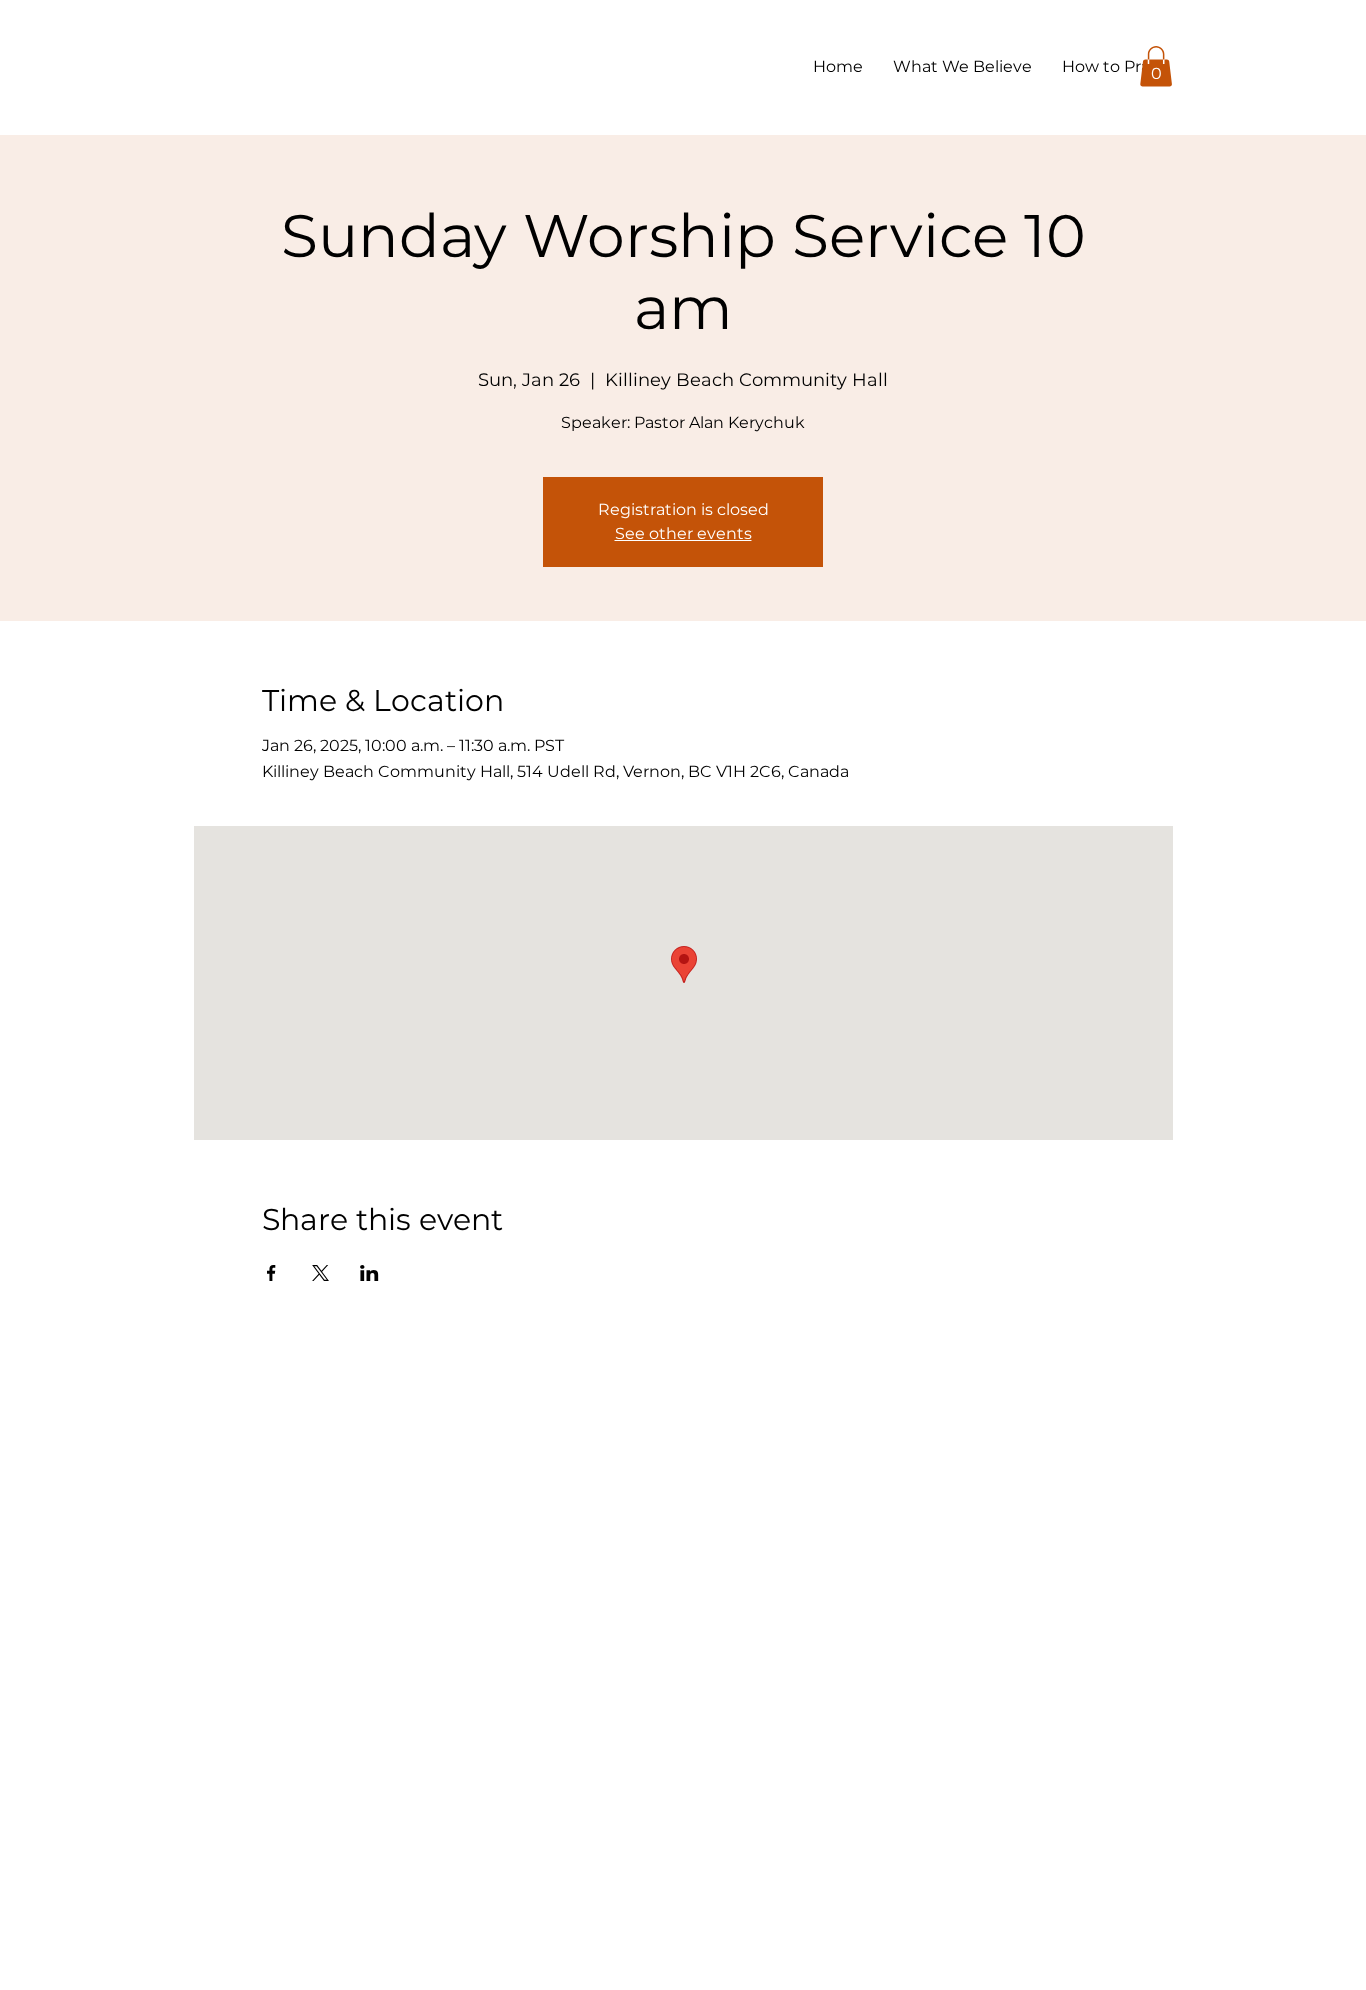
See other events (683, 533)
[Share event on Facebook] (271, 1273)
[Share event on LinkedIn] (369, 1273)
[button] (1156, 66)
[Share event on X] (320, 1273)
